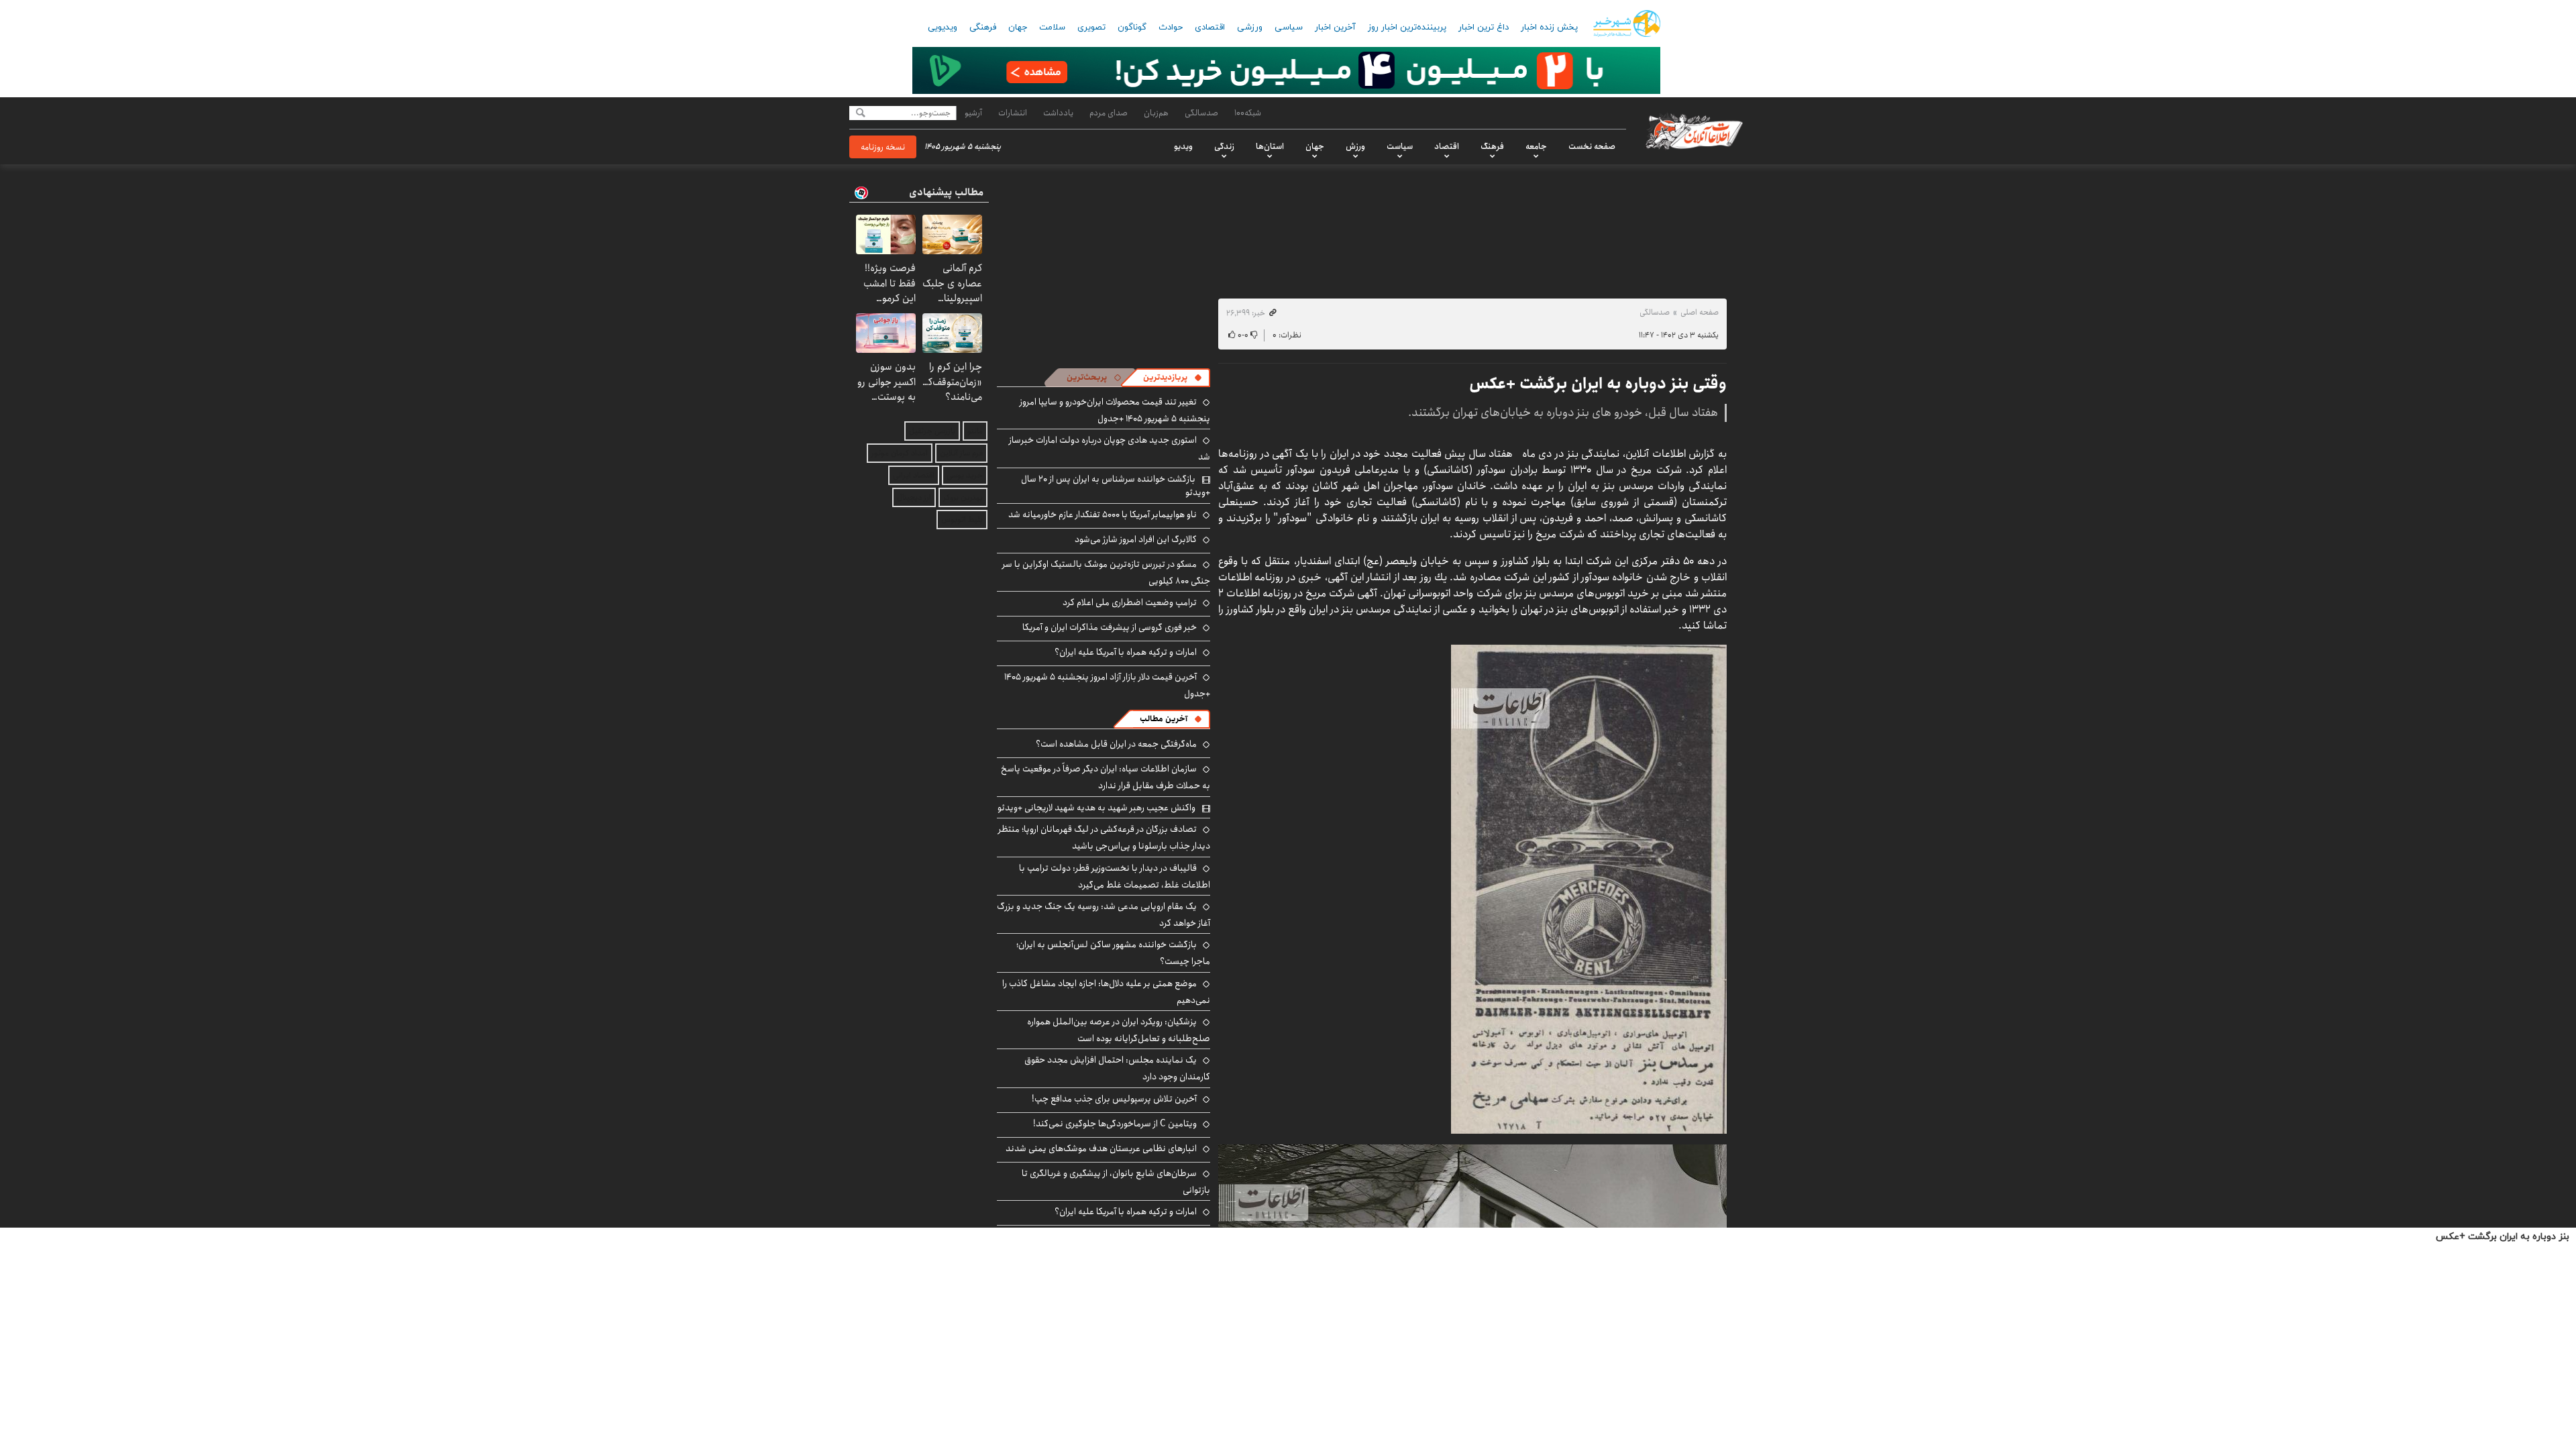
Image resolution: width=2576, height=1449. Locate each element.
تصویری (1091, 28)
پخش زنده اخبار (1549, 28)
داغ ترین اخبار (1484, 28)
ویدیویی (943, 28)
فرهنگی (983, 28)
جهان (1018, 28)
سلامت (1052, 28)
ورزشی (1250, 28)
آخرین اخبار (1335, 28)
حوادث (1171, 28)
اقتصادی (1210, 28)
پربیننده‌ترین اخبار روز (1407, 28)
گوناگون (1132, 28)
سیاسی (1289, 28)
